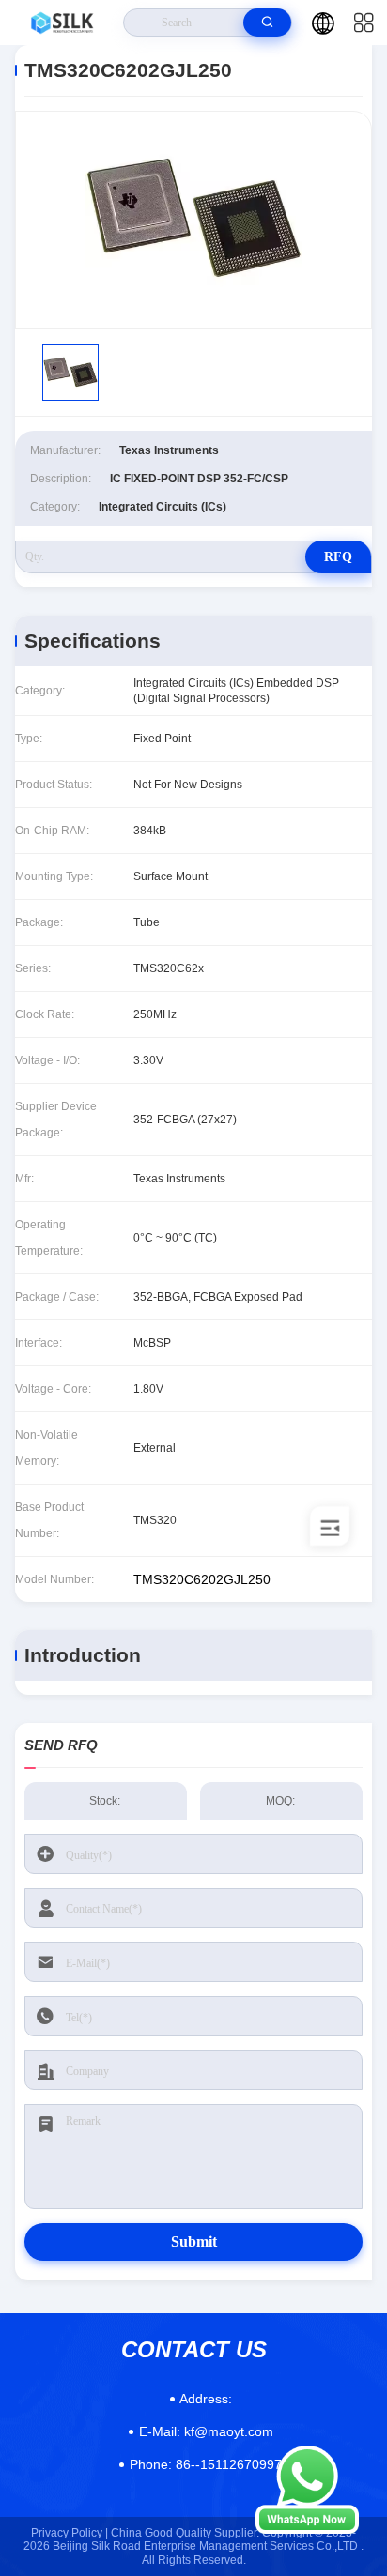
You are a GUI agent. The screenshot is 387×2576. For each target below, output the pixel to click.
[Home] (62, 23)
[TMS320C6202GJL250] (193, 220)
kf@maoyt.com (206, 2431)
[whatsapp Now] (307, 2529)
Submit (194, 2241)
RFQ (338, 557)
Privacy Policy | (70, 2533)
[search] (267, 23)
